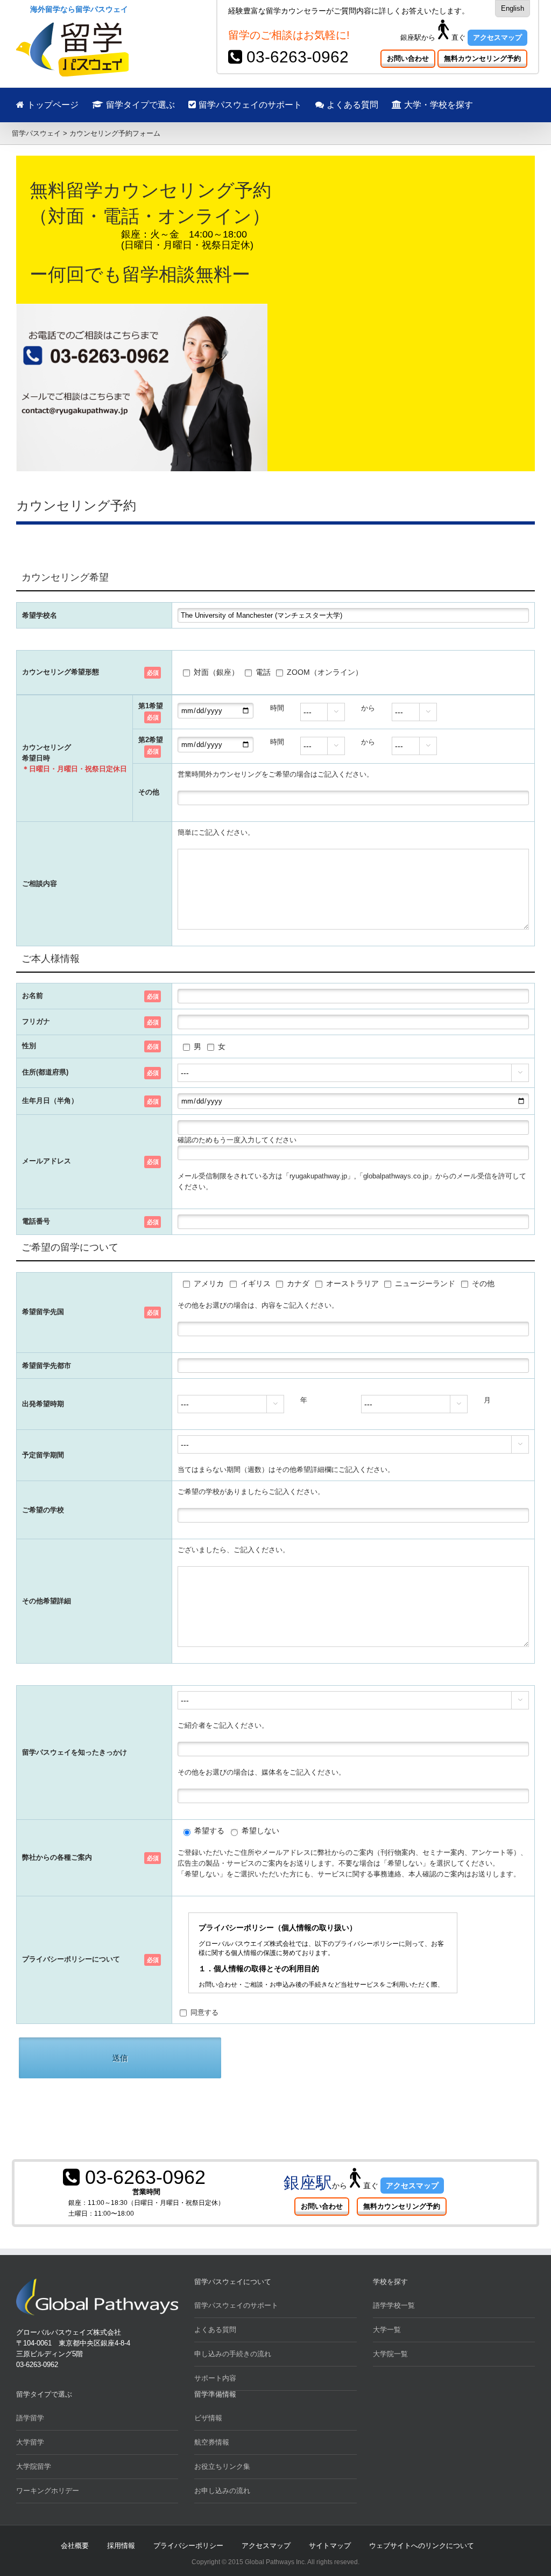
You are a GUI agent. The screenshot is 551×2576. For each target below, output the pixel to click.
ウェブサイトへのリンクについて (422, 2546)
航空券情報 (212, 2442)
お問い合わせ (408, 58)
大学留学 (30, 2442)
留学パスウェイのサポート (249, 105)
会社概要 (75, 2546)
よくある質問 (351, 105)
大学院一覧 (390, 2354)
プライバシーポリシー (188, 2546)
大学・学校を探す (437, 105)
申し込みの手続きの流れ (233, 2354)
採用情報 (121, 2546)
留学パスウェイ (36, 133)
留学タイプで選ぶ (139, 105)
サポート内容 (215, 2378)
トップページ (51, 105)
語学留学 (30, 2418)
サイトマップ (330, 2546)
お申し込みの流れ (222, 2491)
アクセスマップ (497, 37)
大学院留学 (34, 2466)
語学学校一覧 (394, 2305)
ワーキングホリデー (48, 2491)
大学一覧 (387, 2330)
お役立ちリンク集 (222, 2466)
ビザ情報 (208, 2418)
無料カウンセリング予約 (482, 58)
